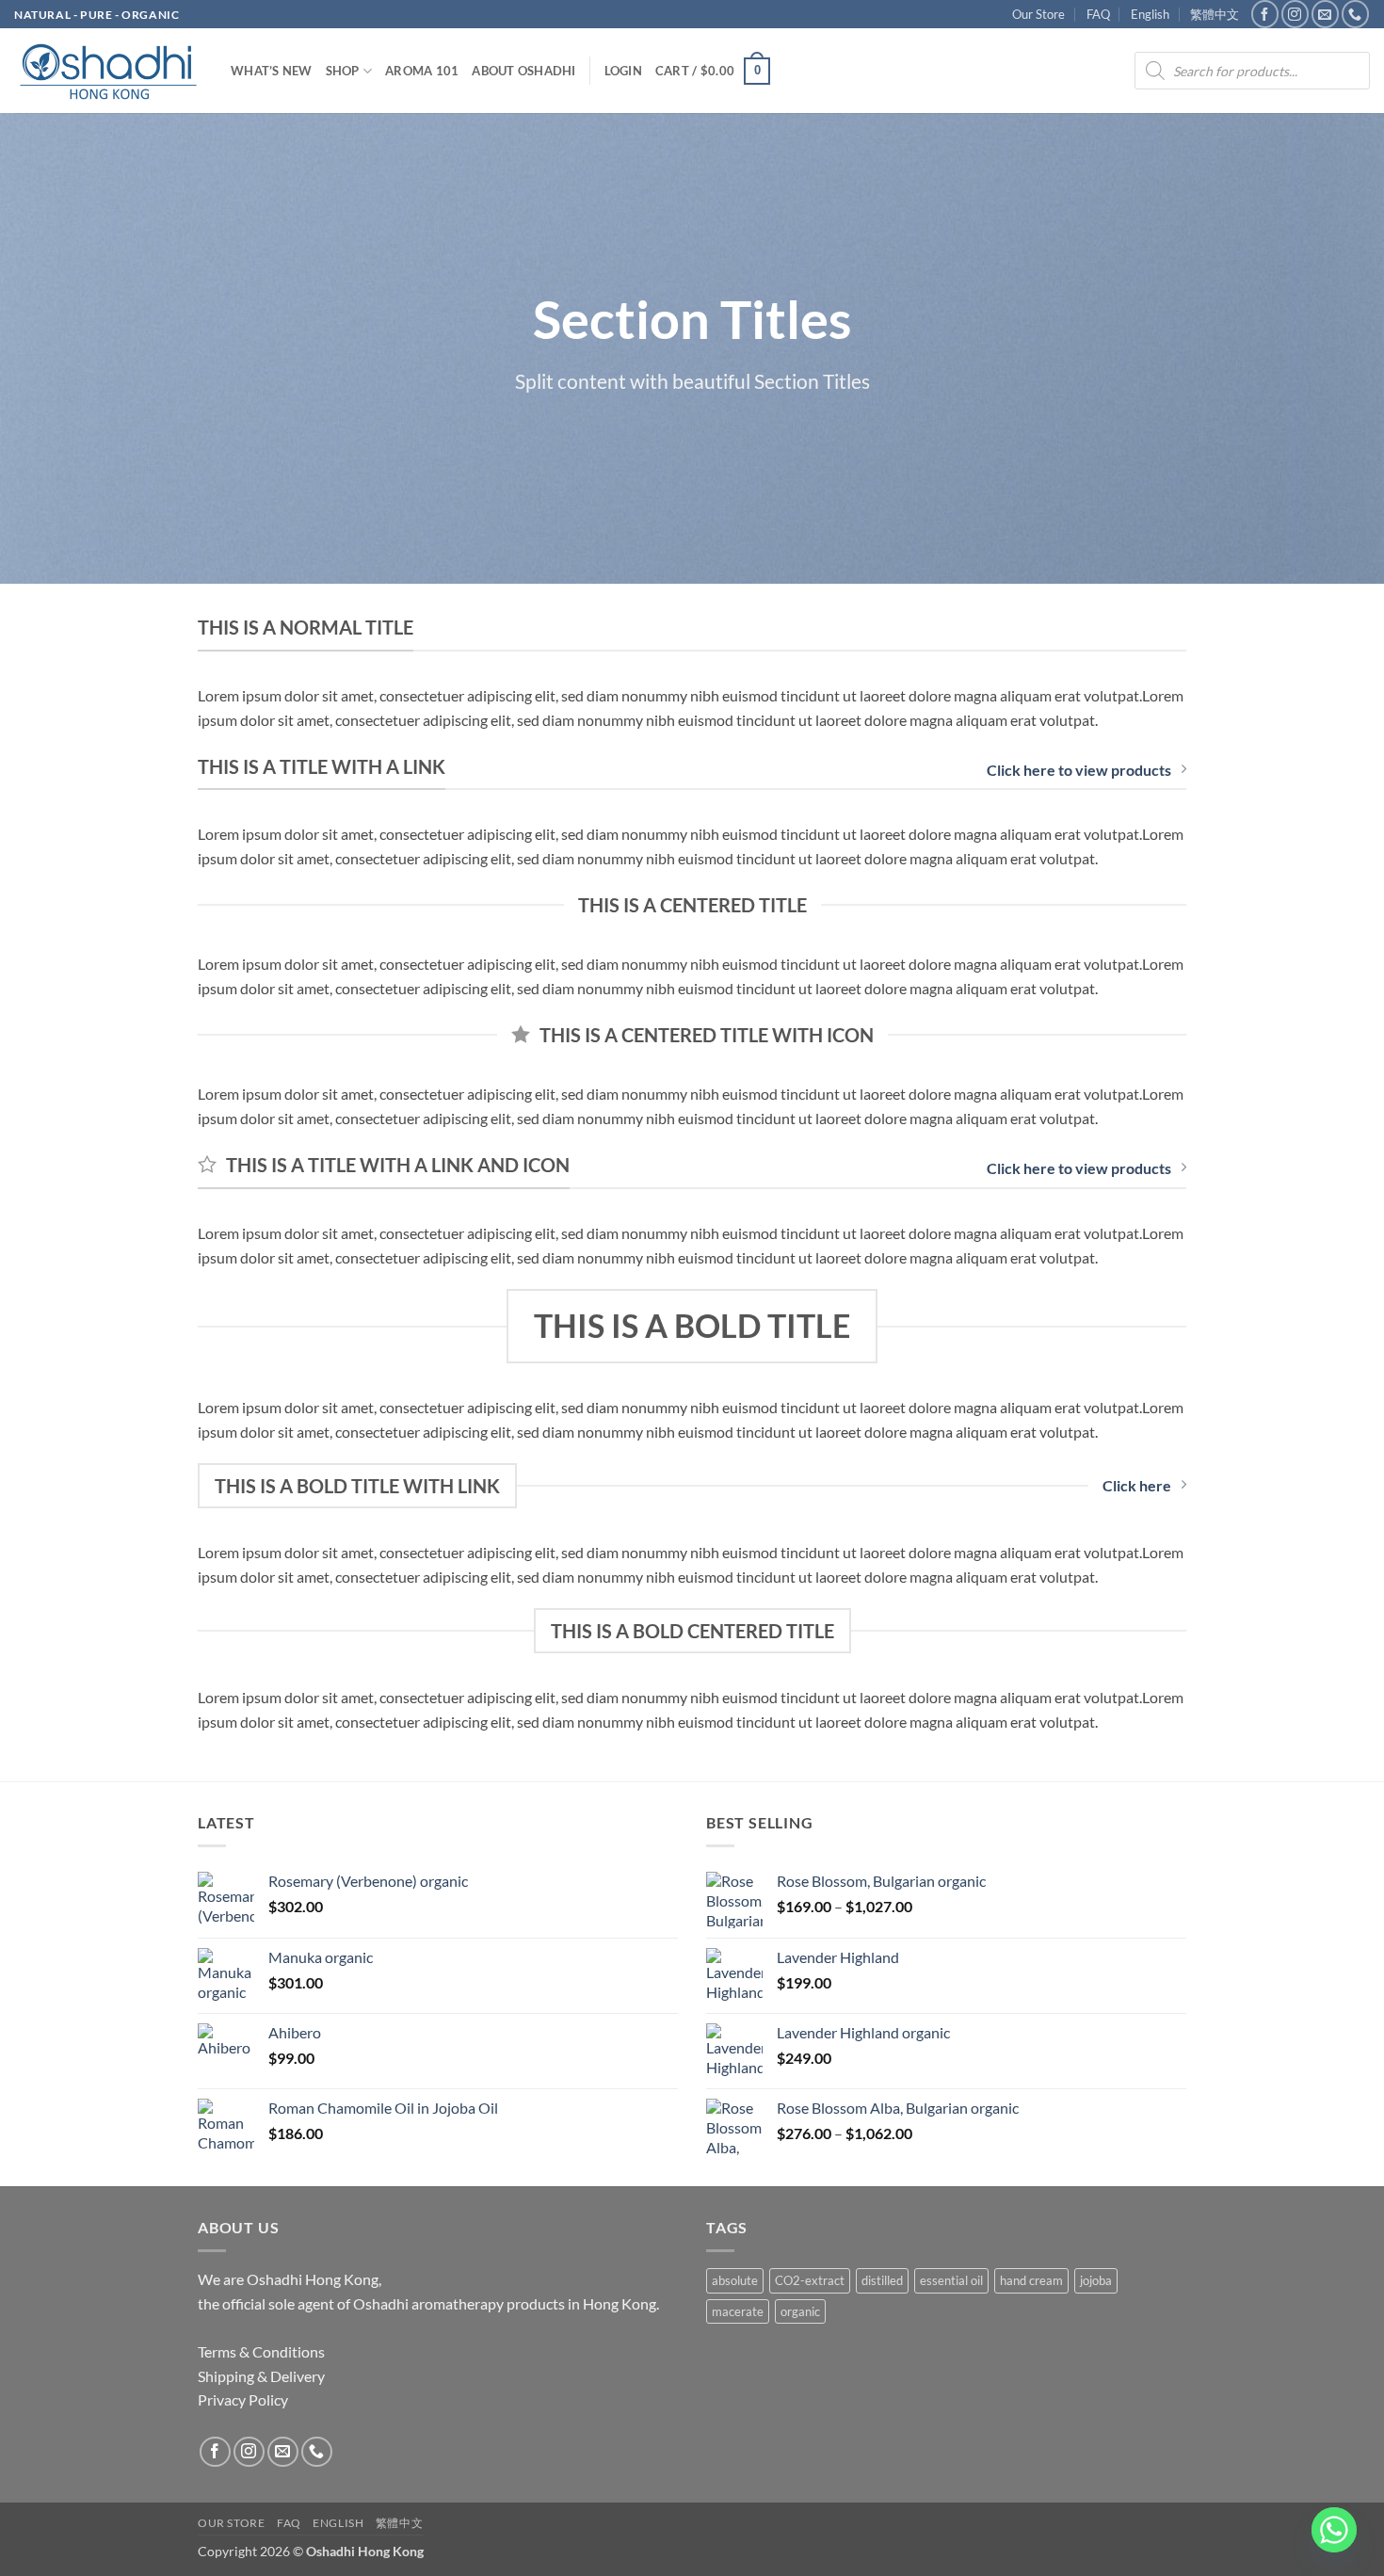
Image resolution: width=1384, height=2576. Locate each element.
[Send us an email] (1325, 14)
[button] (623, 71)
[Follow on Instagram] (1295, 14)
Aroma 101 (422, 71)
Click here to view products (1079, 770)
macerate (738, 2311)
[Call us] (1355, 14)
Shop (343, 71)
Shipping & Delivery (261, 2376)
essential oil (951, 2280)
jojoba (1096, 2280)
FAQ (1098, 14)
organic (800, 2311)
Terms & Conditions (261, 2351)
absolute (735, 2280)
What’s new (272, 71)
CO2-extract (810, 2280)
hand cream (1031, 2280)
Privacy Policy (243, 2399)
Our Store (1038, 14)
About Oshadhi (523, 71)
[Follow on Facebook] (1265, 14)
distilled (882, 2280)
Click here (1137, 1485)
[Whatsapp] (1334, 2530)
